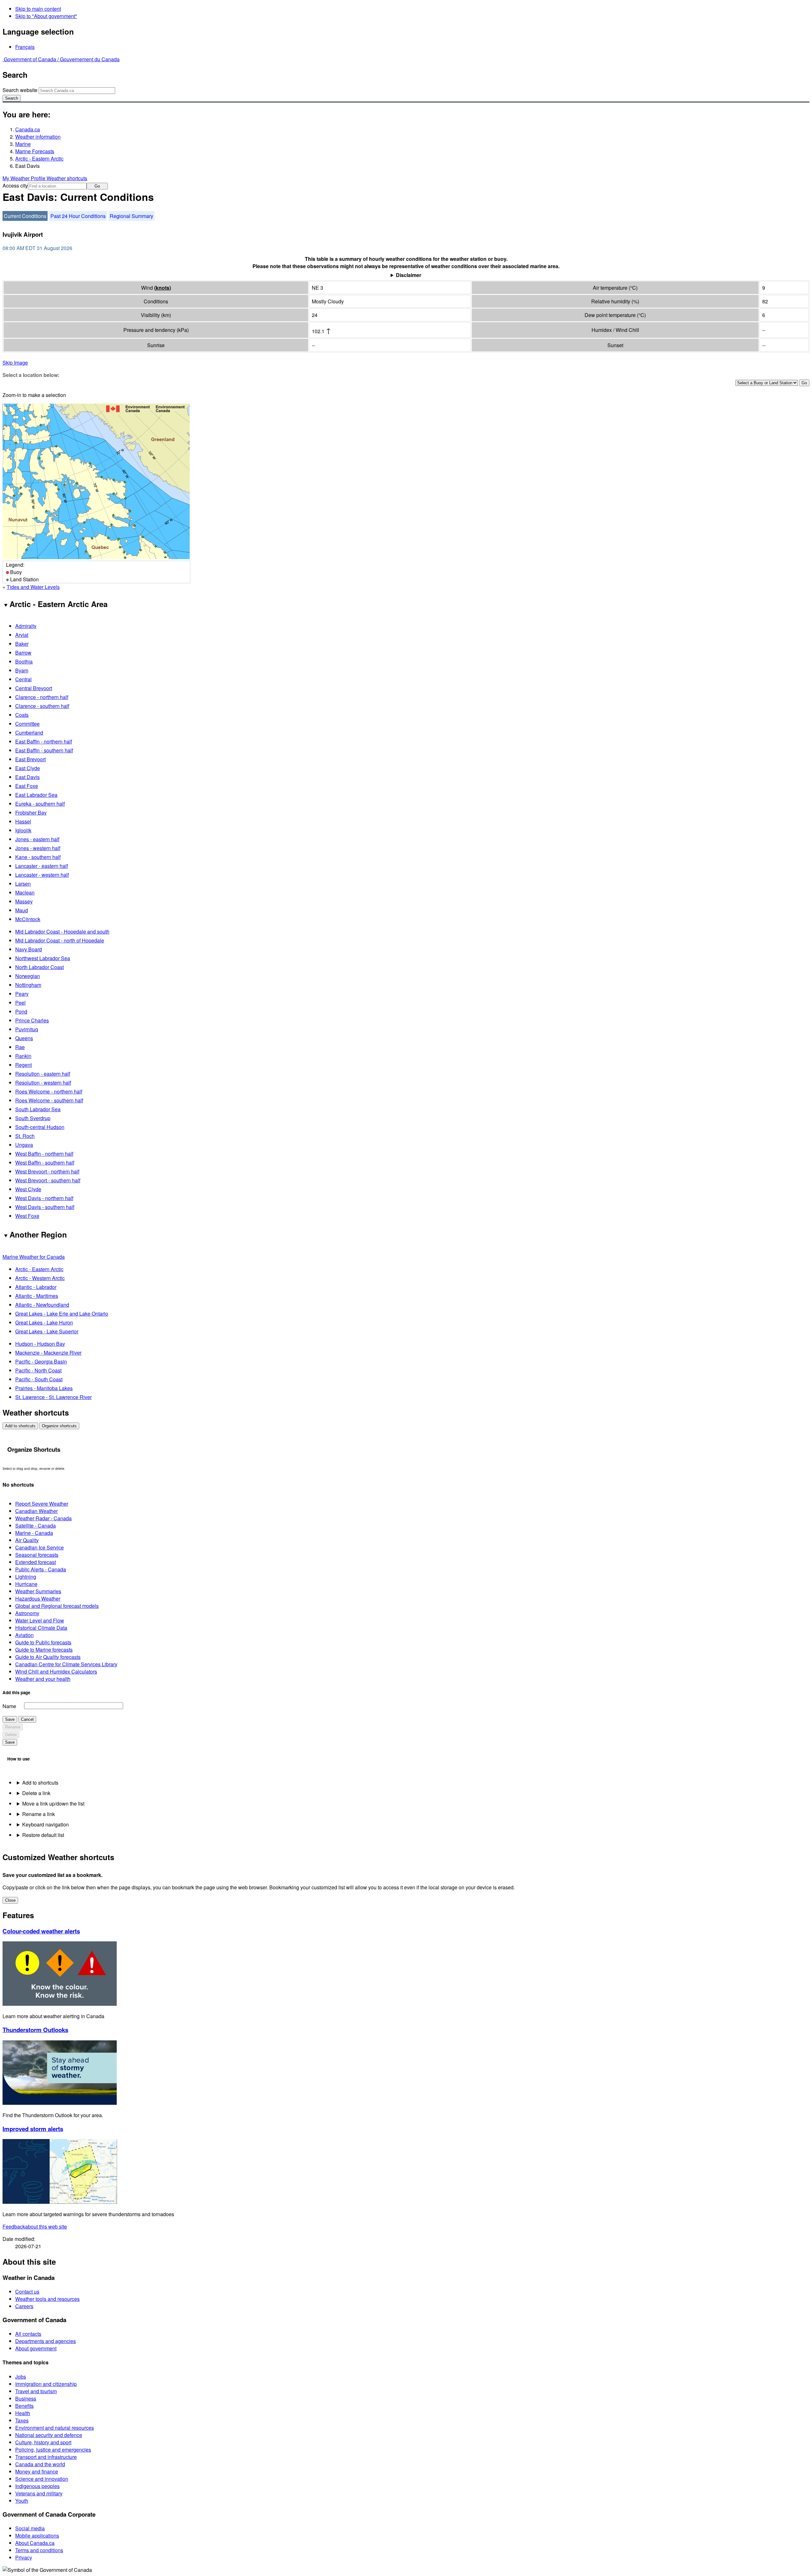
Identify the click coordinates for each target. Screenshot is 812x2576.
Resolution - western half (43, 1083)
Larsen (23, 884)
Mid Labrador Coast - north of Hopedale (60, 940)
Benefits (24, 2406)
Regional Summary (131, 216)
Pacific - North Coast (38, 1370)
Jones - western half (38, 848)
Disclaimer (409, 275)
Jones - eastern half (37, 839)
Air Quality (27, 1540)
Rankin (23, 1056)
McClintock (28, 919)
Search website (20, 90)
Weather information (38, 137)
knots (163, 288)
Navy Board (29, 949)
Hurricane (26, 1584)
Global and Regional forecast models (57, 1606)
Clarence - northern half (42, 697)
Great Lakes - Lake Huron (44, 1322)
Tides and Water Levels (33, 587)
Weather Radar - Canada (43, 1518)
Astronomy (27, 1613)
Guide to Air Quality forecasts (48, 1657)
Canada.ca (28, 129)
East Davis (27, 777)
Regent (23, 1065)
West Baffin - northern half (44, 1154)
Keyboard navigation (46, 1824)
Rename (13, 1727)
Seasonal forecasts (37, 1555)
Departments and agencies (46, 2341)
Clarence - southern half (42, 706)
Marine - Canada (34, 1533)
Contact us (27, 2292)
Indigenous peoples (37, 2486)
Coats (22, 715)
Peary (22, 994)
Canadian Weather (36, 1511)
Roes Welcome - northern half (49, 1091)
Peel (20, 1003)
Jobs (21, 2377)
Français (25, 47)
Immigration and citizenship (46, 2384)
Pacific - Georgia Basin (41, 1361)
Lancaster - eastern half (42, 866)
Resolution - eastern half (43, 1074)
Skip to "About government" (46, 16)
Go (97, 186)
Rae (20, 1047)
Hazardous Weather (38, 1598)
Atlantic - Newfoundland (42, 1305)
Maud (22, 910)
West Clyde (28, 1189)
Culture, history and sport (43, 2442)
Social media (30, 2528)
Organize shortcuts (59, 1426)
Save (10, 1719)
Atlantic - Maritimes (37, 1296)
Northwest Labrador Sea (43, 958)
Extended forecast (36, 1562)
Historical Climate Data (41, 1628)
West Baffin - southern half (45, 1163)
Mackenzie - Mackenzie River (48, 1353)
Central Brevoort (34, 688)
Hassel (23, 821)
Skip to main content (38, 9)
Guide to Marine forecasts (44, 1650)
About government (36, 2348)
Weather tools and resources (47, 2299)
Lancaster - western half (42, 875)
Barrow (23, 653)
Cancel (27, 1719)
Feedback (35, 2226)
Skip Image (15, 363)
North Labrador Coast (39, 967)
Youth (22, 2501)
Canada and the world (40, 2464)
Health (23, 2413)
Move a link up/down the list (53, 1803)
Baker (22, 644)
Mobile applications (37, 2536)
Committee (27, 724)
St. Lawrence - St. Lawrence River (53, 1397)
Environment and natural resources (55, 2428)
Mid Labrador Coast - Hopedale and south (62, 931)
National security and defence (49, 2435)
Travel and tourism (36, 2391)
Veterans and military (39, 2493)
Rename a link (39, 1814)
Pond (21, 1011)
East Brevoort (30, 759)
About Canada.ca (35, 2543)
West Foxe (27, 1216)
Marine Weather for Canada (34, 1257)
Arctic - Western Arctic (40, 1278)
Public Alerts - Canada (41, 1569)
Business (26, 2398)
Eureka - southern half (40, 804)
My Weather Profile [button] (25, 178)
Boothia (24, 661)
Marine (23, 144)
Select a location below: (31, 375)
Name (9, 1706)
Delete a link (36, 1793)
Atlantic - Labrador (36, 1287)
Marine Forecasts (35, 151)
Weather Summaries (38, 1591)
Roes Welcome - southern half (49, 1100)
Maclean (25, 892)
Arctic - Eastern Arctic (39, 159)
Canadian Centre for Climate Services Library (66, 1664)
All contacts (28, 2334)
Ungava (24, 1145)
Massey (24, 901)
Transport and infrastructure (46, 2457)
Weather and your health (43, 1679)
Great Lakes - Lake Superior (47, 1331)
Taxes (22, 2420)
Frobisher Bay (31, 812)
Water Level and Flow (40, 1620)
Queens (24, 1038)
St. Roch (25, 1136)
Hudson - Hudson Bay (40, 1344)
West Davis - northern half (44, 1198)
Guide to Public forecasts (43, 1642)
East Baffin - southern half (44, 750)
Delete (11, 1735)
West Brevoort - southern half (48, 1180)
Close (10, 1900)
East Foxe (27, 786)
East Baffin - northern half (44, 741)
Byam (22, 670)
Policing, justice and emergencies (53, 2450)
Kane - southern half (38, 857)
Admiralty (26, 626)
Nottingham (28, 985)
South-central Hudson (40, 1127)
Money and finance (37, 2471)
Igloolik (23, 830)
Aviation (24, 1635)
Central (23, 679)
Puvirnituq (27, 1029)
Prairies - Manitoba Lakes (44, 1388)
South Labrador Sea (38, 1109)
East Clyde (28, 768)
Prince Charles (32, 1020)
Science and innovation (42, 2479)
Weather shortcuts (67, 178)
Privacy (24, 2557)
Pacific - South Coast (39, 1379)
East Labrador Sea (36, 795)
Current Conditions (25, 216)
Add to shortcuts (20, 1426)
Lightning (26, 1577)
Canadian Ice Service (39, 1547)
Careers (24, 2306)
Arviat (22, 635)
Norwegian (28, 976)
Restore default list (43, 1835)
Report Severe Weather (42, 1504)
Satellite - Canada (36, 1526)
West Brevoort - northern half (47, 1171)
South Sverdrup (33, 1118)
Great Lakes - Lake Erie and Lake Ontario (62, 1314)
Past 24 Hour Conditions (78, 216)
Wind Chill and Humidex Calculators (56, 1671)
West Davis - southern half (45, 1207)
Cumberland (29, 733)
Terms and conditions (39, 2550)
